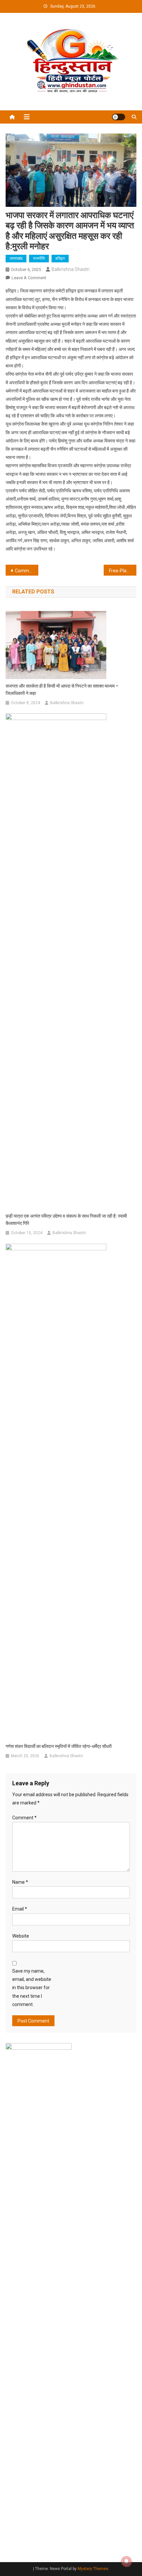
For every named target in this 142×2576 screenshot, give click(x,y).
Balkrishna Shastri (71, 269)
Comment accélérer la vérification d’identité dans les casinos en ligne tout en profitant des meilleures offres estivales (27, 571)
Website (21, 1936)
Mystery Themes (93, 2569)
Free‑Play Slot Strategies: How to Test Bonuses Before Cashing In (123, 571)
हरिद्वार (60, 258)
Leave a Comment (29, 278)
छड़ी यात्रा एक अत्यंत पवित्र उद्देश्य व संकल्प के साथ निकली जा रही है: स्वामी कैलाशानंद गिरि (66, 1220)
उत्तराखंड (16, 258)
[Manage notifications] (126, 2561)
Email (20, 1909)
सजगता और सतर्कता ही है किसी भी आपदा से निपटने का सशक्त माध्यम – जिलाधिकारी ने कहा (62, 690)
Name (20, 1882)
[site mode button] (119, 117)
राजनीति (39, 258)
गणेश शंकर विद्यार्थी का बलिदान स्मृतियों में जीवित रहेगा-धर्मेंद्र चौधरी (59, 1746)
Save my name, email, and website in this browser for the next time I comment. (32, 1988)
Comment (24, 1818)
